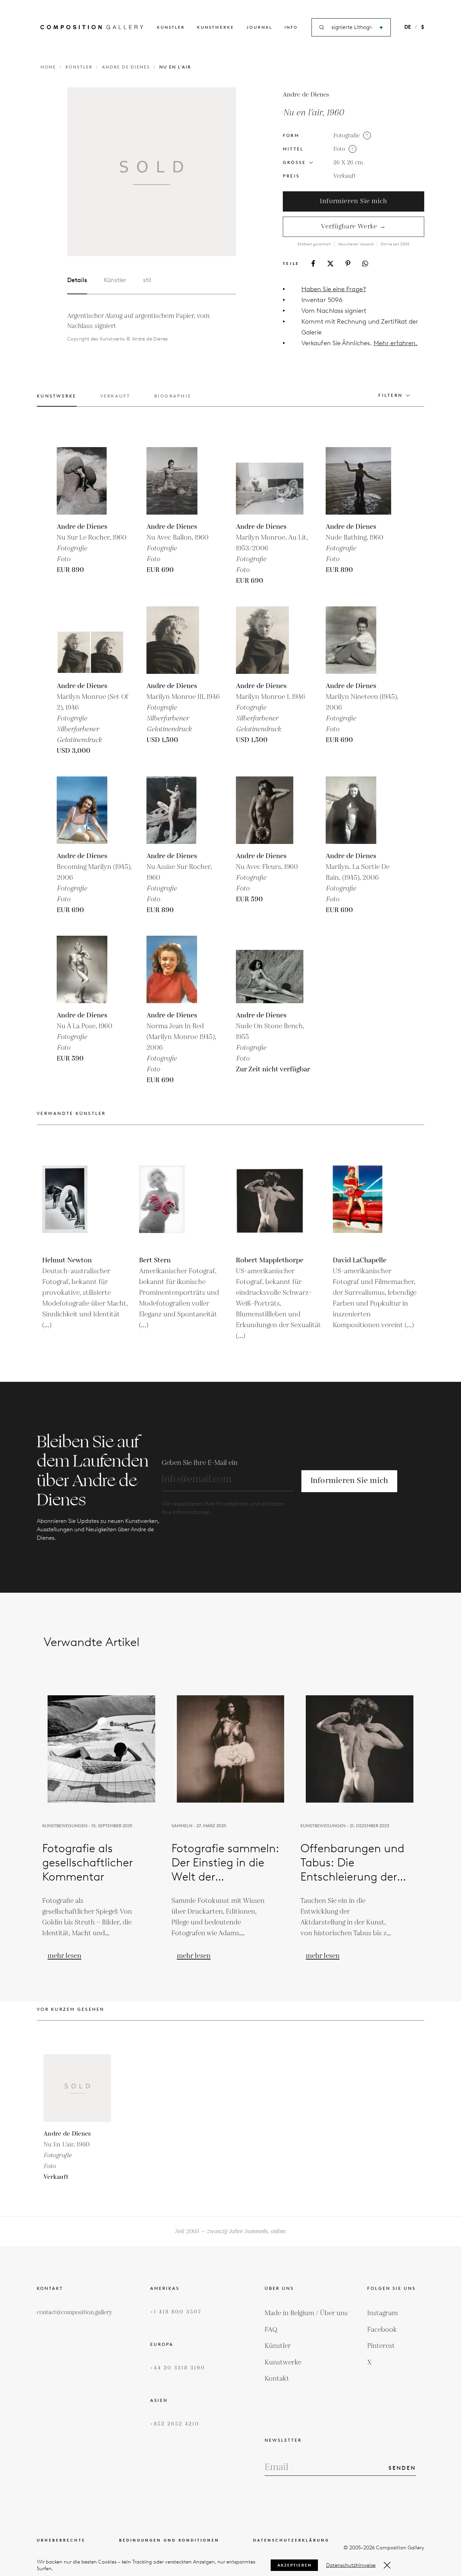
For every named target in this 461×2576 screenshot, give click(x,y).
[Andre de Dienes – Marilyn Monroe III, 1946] (180, 640)
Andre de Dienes (126, 67)
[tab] (57, 400)
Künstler (171, 27)
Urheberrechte (61, 2540)
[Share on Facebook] (313, 263)
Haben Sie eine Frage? (334, 289)
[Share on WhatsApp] (365, 264)
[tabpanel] (143, 327)
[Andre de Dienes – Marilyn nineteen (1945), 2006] (359, 640)
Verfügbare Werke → (354, 227)
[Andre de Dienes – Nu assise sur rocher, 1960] (180, 810)
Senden (402, 2468)
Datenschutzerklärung (291, 2540)
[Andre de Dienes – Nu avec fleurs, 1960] (270, 810)
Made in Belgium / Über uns (306, 2313)
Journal (259, 27)
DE (408, 27)
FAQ (271, 2330)
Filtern (390, 395)
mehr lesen (64, 1956)
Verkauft (345, 176)
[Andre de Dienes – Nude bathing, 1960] (359, 481)
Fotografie (347, 136)
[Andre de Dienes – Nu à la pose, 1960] (90, 969)
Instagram (383, 2313)
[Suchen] (381, 28)
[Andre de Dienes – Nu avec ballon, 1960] (180, 481)
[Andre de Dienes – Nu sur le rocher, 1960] (90, 481)
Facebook (382, 2330)
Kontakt (277, 2379)
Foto (339, 149)
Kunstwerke (216, 27)
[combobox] (352, 28)
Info (291, 27)
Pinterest (381, 2346)
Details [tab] (77, 280)
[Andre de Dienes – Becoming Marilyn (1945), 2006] (90, 810)
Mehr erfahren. (396, 343)
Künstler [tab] (115, 280)
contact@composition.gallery (74, 2312)
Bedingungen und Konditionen (169, 2540)
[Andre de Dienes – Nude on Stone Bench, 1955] (270, 969)
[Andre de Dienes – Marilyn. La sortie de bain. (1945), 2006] (359, 810)
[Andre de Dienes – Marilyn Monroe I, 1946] (270, 640)
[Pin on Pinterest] (348, 263)
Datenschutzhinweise (351, 2565)
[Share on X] (330, 264)
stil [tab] (147, 280)
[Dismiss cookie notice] (387, 2565)
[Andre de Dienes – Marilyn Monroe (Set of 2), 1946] (90, 640)
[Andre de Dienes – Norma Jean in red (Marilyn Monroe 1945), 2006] (180, 969)
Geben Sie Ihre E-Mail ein (200, 1463)
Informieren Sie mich (353, 201)
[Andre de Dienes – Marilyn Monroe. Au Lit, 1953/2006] (270, 481)
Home (48, 67)
